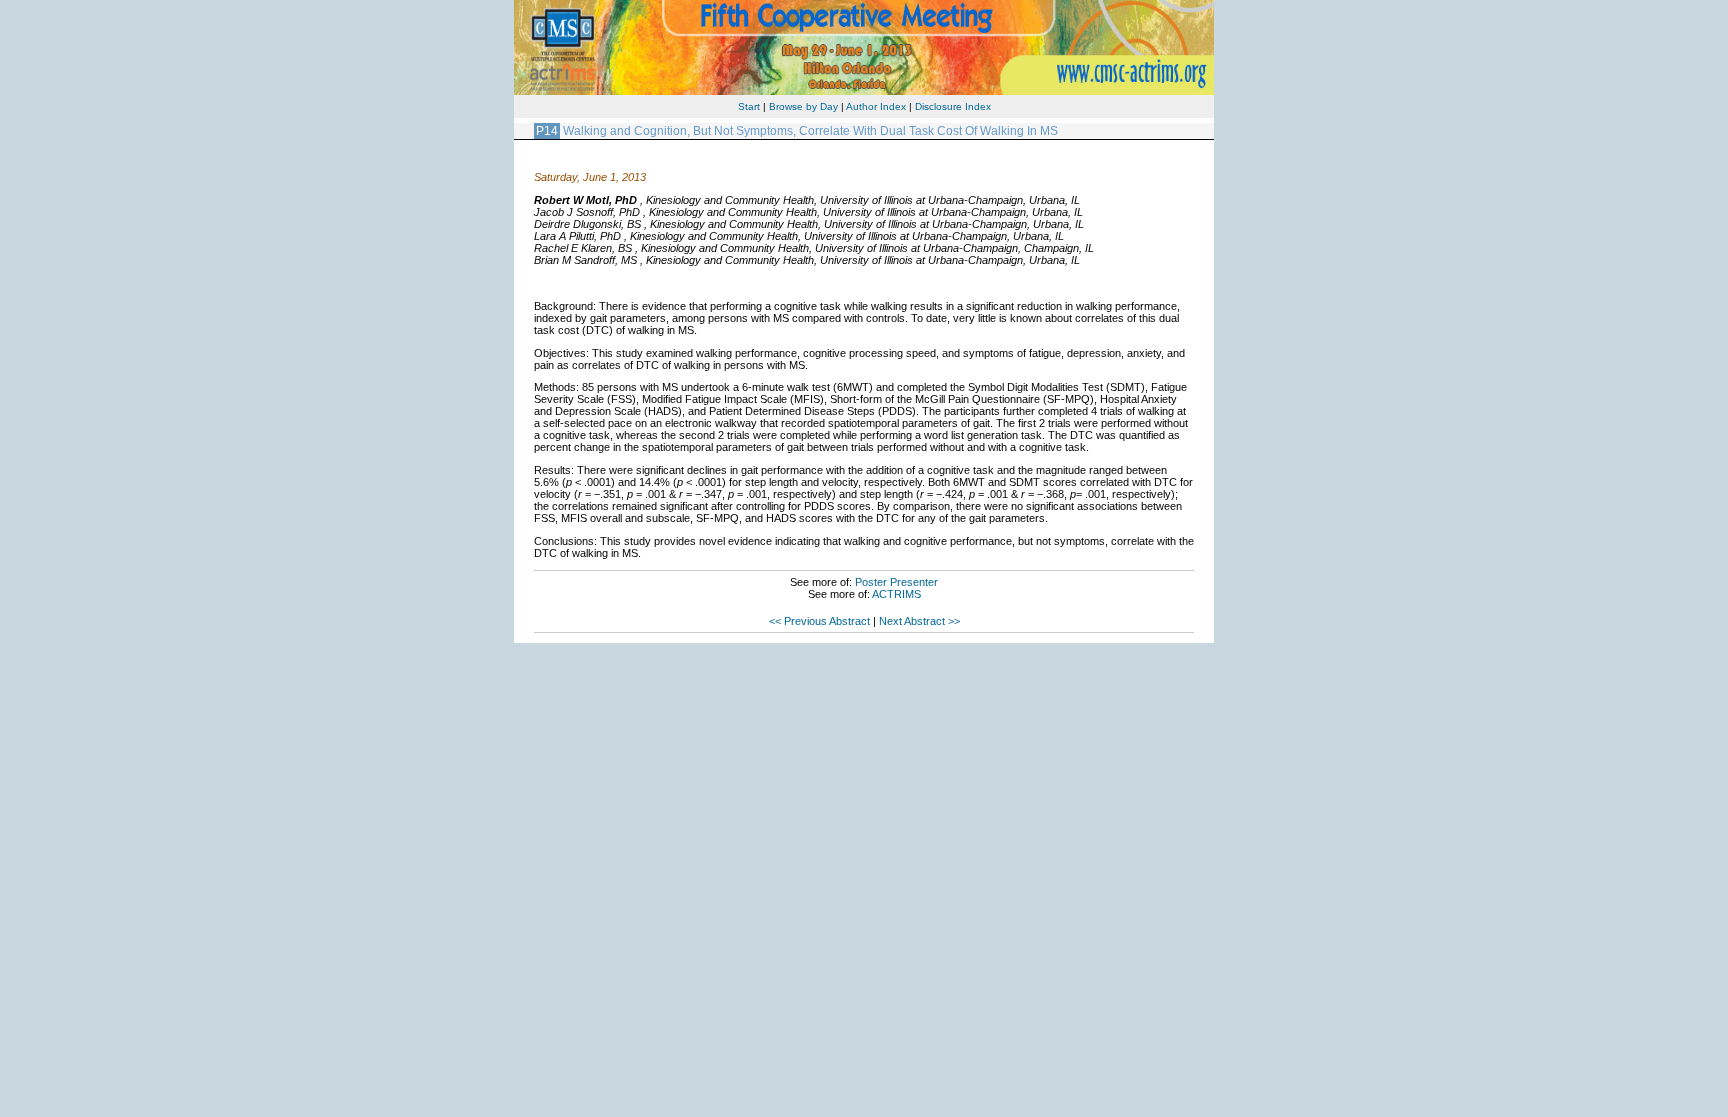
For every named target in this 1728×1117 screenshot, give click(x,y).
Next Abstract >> (919, 621)
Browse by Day (803, 106)
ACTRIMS (896, 594)
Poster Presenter (896, 582)
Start (749, 106)
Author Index (876, 106)
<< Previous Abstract (819, 621)
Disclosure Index (953, 106)
